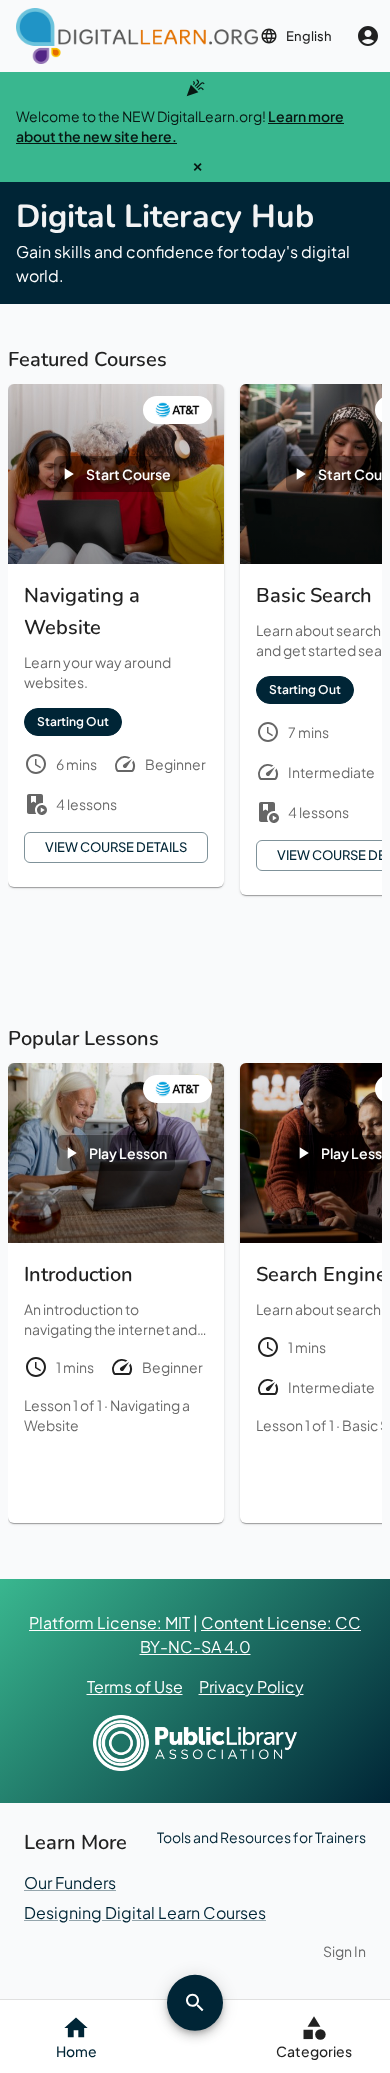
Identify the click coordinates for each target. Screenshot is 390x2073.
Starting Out (73, 721)
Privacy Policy (251, 1686)
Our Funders (70, 1882)
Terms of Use (135, 1686)
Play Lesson (128, 1153)
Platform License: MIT (109, 1622)
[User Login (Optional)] (368, 36)
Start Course (128, 474)
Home (76, 2051)
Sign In (344, 1951)
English (309, 36)
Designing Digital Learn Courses (145, 1912)
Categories (314, 2051)
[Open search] (195, 2002)
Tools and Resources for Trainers (261, 1837)
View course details (116, 847)
